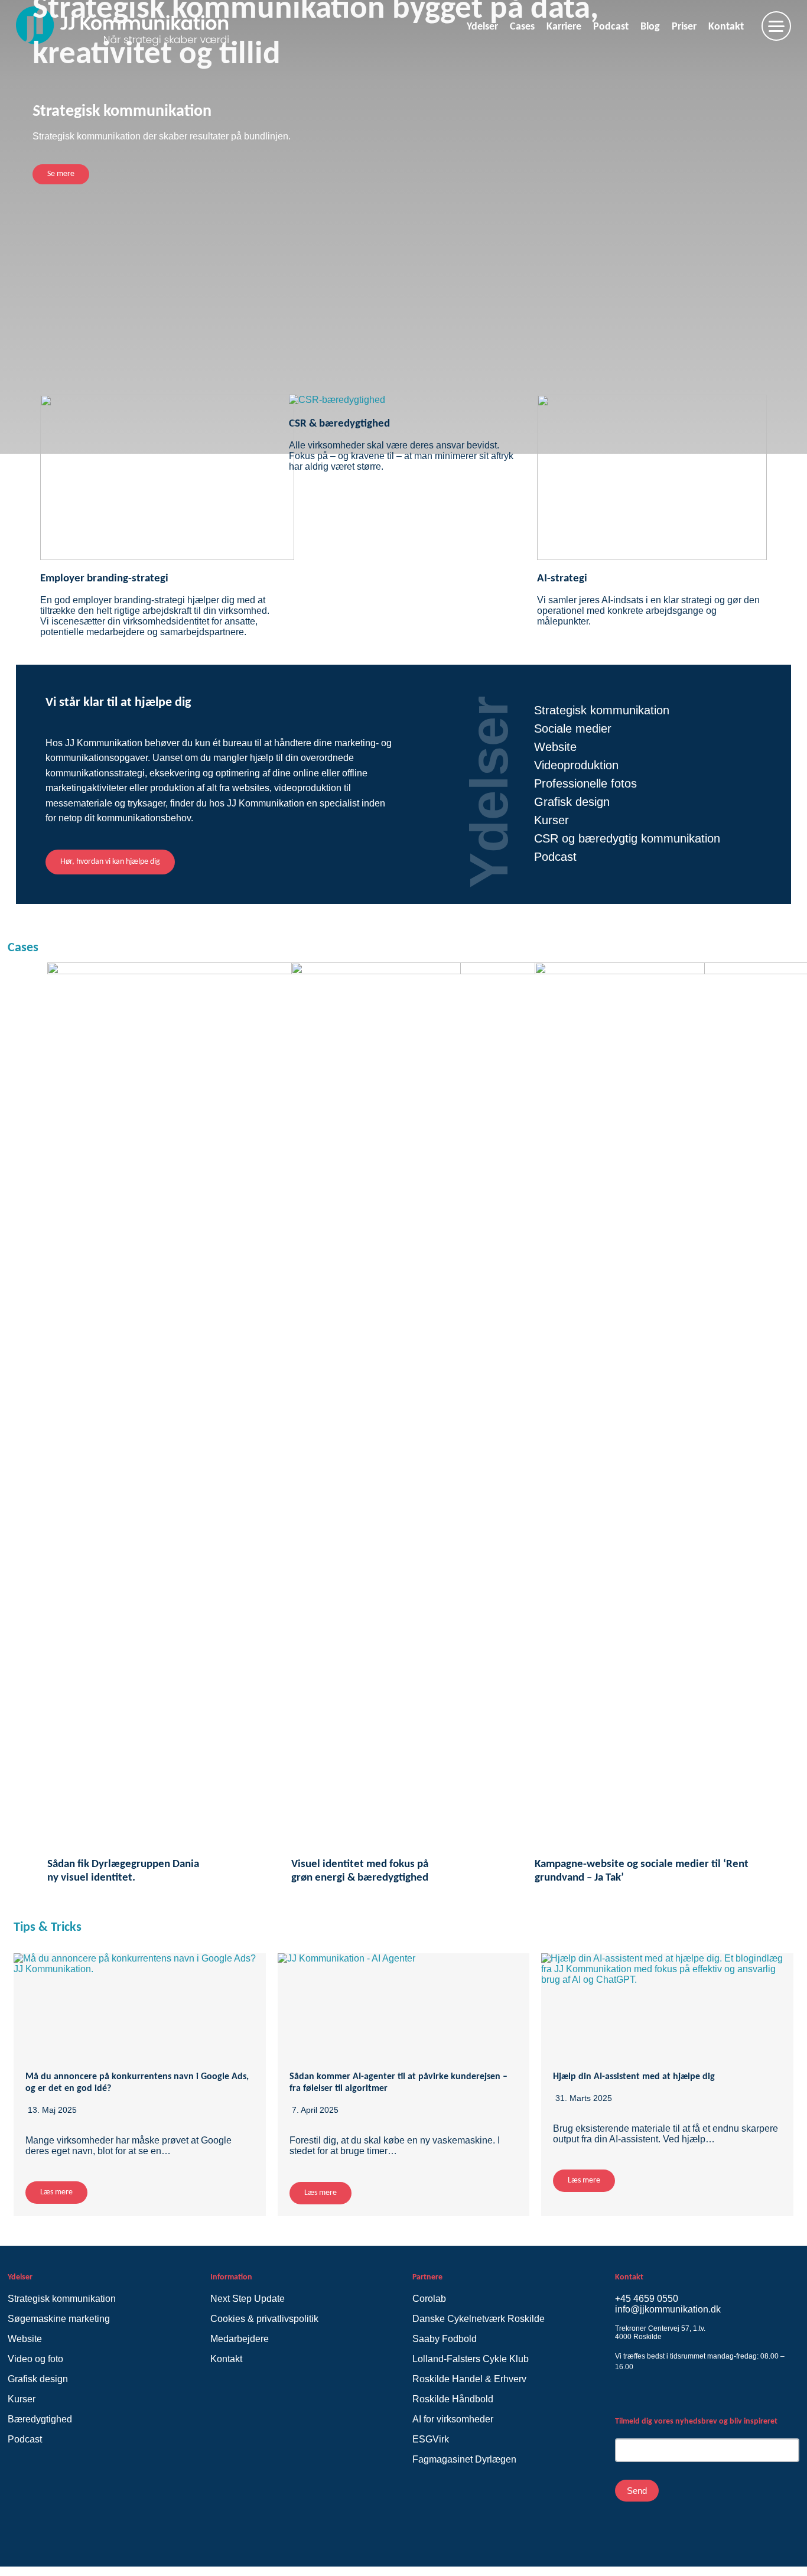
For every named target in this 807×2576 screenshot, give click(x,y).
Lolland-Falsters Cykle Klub (471, 2359)
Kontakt (226, 2359)
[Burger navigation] (776, 26)
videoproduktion (308, 788)
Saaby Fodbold (445, 2339)
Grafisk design (572, 802)
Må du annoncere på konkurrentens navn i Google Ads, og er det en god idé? (137, 2083)
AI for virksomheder (453, 2419)
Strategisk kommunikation (602, 710)
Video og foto (35, 2359)
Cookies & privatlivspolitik (264, 2319)
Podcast (555, 857)
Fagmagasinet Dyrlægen (464, 2459)
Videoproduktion (576, 765)
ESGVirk (431, 2439)
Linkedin (642, 2396)
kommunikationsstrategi (95, 773)
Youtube (663, 2398)
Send (637, 2491)
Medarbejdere (240, 2339)
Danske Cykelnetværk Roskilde (479, 2319)
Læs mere (56, 2192)
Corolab (430, 2299)
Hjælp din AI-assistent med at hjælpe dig (634, 2077)
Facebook (622, 2398)
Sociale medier (573, 728)
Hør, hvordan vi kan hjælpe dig (110, 862)
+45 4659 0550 (647, 2299)
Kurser (551, 820)
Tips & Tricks (48, 1928)
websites (251, 788)
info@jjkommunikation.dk (668, 2309)
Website (555, 747)
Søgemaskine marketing (59, 2319)
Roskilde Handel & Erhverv (469, 2379)
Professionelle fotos (585, 783)
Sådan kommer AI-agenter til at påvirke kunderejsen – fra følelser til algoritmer (398, 2083)
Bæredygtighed (40, 2419)
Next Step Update (248, 2299)
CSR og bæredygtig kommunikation (627, 838)
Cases (23, 948)
